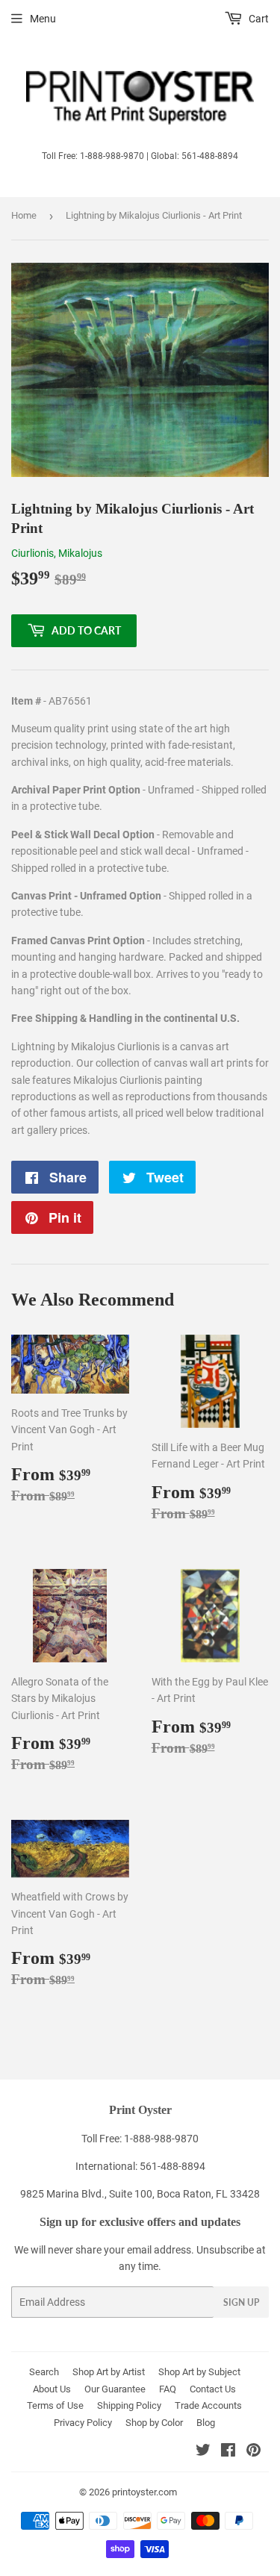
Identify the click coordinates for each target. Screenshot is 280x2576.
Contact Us (213, 2389)
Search (44, 2372)
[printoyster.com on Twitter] (203, 2452)
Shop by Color (154, 2423)
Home (24, 215)
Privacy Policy (83, 2423)
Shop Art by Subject (199, 2372)
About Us (52, 2389)
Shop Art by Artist (109, 2372)
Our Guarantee (115, 2389)
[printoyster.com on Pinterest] (253, 2452)
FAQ (168, 2389)
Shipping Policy (129, 2405)
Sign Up (241, 2302)
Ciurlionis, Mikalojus (57, 553)
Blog (206, 2423)
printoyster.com (144, 2492)
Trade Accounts (208, 2405)
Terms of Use (55, 2405)
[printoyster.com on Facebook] (228, 2452)
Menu (43, 19)
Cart (258, 19)
